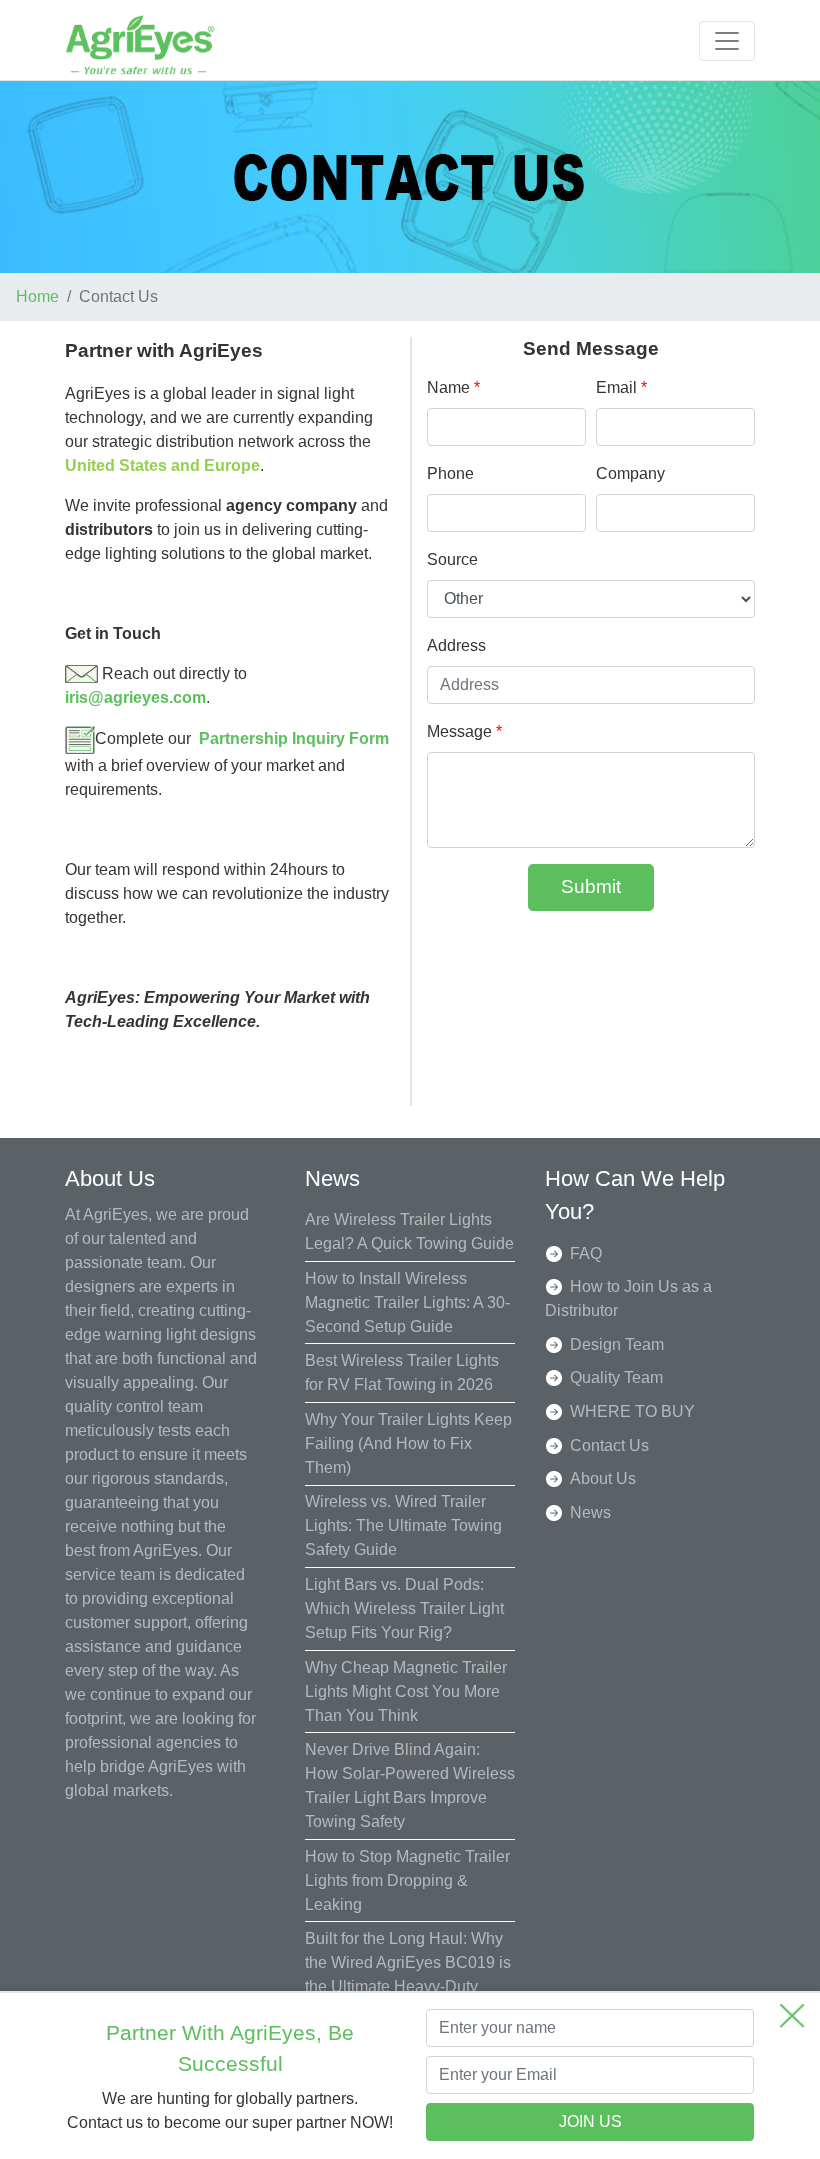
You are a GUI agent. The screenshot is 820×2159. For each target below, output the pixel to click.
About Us (603, 1478)
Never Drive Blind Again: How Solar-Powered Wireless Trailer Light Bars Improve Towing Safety (410, 1785)
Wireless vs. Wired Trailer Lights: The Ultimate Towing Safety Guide (403, 1525)
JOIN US (590, 2121)
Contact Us (609, 1445)
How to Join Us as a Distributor (628, 1298)
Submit (591, 886)
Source (452, 559)
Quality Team (616, 1377)
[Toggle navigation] (727, 41)
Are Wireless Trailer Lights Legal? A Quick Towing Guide (409, 1231)
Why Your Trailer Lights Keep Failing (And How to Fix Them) (408, 1443)
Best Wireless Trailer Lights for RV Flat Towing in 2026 (402, 1372)
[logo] (140, 43)
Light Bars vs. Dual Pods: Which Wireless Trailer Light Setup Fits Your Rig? (404, 1608)
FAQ (586, 1253)
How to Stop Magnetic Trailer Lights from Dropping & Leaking (407, 1880)
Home (37, 296)
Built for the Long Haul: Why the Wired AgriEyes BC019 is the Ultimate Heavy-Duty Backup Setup (408, 1974)
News (590, 1512)
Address (456, 645)
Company (630, 473)
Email (621, 387)
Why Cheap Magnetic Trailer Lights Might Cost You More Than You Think (406, 1691)
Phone (450, 473)
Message (464, 731)
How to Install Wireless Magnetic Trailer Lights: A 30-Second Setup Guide (407, 1302)
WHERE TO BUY (632, 1411)
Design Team (617, 1344)
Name (453, 387)
